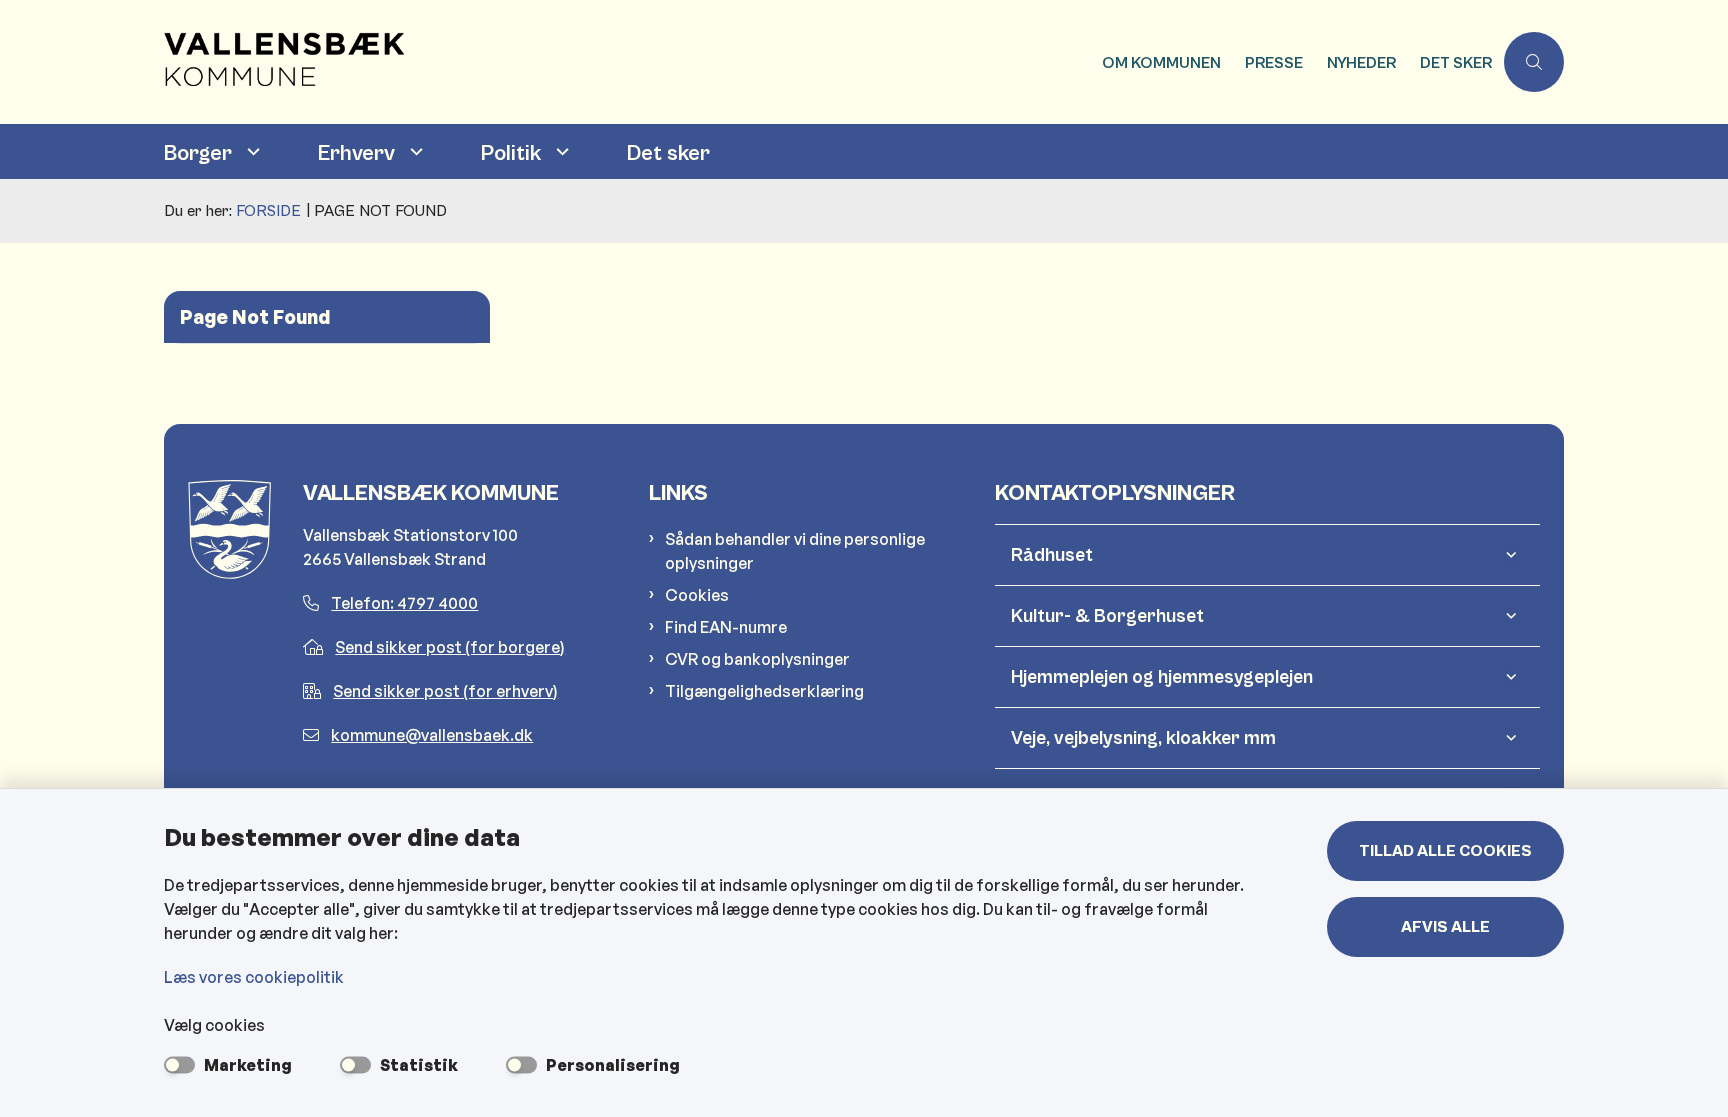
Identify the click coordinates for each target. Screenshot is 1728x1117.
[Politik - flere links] (560, 151)
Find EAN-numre (726, 627)
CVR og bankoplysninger (757, 659)
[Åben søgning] (1534, 62)
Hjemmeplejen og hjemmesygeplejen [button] (1162, 677)
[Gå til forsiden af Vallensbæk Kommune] (627, 62)
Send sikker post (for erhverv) (445, 691)
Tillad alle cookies (1445, 851)
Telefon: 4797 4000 (404, 603)
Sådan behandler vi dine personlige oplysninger (795, 551)
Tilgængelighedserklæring (764, 691)
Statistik (419, 1065)
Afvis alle (1445, 927)
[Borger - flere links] (251, 151)
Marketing (248, 1065)
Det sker (668, 153)
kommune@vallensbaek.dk (432, 735)
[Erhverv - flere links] (414, 151)
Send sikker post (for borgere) (450, 647)
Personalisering (613, 1065)
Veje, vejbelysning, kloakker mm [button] (1143, 738)
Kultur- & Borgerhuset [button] (1107, 616)
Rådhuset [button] (1052, 555)
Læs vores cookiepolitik (254, 977)
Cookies (697, 595)
